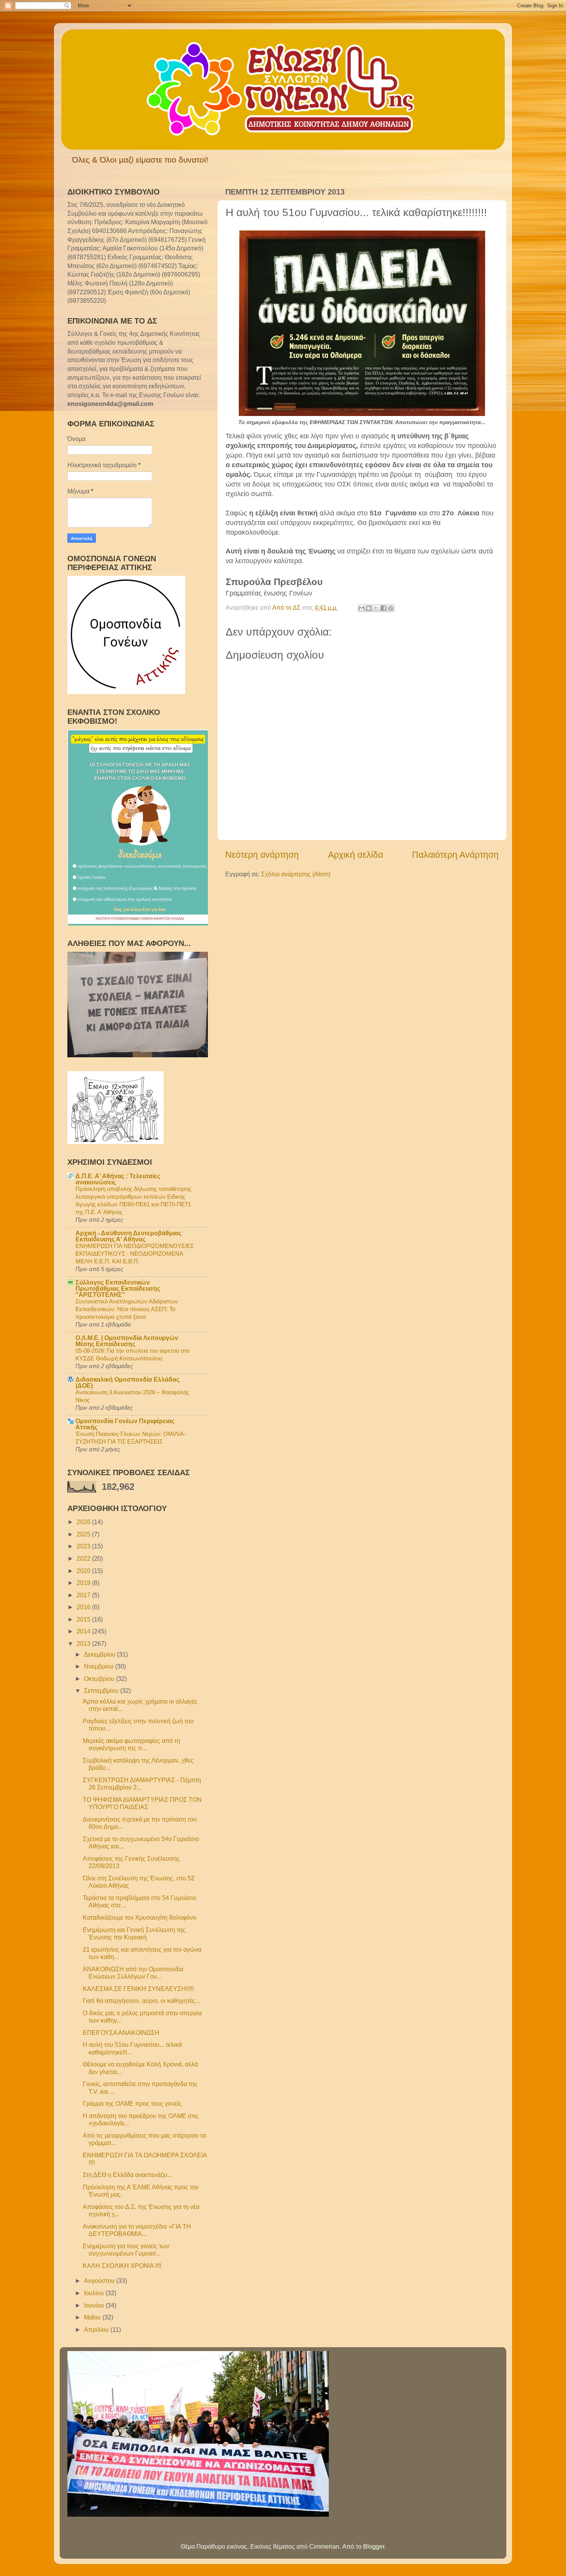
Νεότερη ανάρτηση (262, 855)
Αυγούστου (100, 2281)
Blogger (374, 2546)
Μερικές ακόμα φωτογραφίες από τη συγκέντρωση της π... (131, 1744)
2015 (84, 1619)
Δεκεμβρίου (100, 1654)
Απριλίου (97, 2329)
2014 (84, 1631)
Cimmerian (324, 2546)
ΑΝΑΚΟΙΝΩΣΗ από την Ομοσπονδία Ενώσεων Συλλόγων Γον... (133, 1973)
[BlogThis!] (369, 608)
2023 (84, 1546)
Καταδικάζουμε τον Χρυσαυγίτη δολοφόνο (140, 1917)
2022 (84, 1558)
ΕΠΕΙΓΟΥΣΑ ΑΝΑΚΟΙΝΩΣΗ (121, 2033)
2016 (84, 1607)
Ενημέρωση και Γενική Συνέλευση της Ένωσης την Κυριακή (134, 1933)
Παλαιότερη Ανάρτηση (455, 855)
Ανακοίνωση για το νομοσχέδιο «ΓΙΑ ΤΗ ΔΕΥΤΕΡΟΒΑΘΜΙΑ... (137, 2230)
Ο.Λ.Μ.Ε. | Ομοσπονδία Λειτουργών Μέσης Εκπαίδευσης (127, 1341)
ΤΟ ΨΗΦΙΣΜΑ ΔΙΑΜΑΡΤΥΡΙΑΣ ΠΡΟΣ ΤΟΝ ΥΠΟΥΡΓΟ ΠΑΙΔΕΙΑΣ (142, 1803)
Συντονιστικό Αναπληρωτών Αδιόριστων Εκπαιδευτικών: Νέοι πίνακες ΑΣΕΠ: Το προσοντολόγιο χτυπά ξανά (127, 1309)
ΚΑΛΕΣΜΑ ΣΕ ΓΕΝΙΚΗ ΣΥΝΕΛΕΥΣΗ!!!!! (138, 1989)
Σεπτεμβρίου (102, 1690)
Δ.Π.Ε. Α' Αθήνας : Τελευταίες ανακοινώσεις (118, 1179)
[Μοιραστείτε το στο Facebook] (383, 608)
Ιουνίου (95, 2305)
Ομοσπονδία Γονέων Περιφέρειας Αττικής (125, 1424)
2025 (84, 1534)
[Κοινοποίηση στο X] (376, 608)
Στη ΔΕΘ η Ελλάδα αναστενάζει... (127, 2175)
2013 (84, 1644)
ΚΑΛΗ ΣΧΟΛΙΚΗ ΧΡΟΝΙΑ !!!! (122, 2266)
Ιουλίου (95, 2293)
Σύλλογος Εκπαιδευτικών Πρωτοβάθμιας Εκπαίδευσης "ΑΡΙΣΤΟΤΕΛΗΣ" (118, 1288)
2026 (84, 1522)
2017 (84, 1595)
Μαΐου (93, 2317)
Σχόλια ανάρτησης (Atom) (296, 874)
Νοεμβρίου (100, 1666)
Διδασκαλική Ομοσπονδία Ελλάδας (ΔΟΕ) (127, 1382)
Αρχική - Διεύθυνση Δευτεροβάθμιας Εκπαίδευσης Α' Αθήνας (128, 1236)
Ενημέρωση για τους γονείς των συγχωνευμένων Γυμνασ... (126, 2250)
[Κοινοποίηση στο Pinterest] (391, 608)
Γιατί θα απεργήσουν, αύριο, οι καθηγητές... (141, 2001)
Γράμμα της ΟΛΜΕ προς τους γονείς (132, 2103)
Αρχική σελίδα (356, 855)
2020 (84, 1571)
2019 (84, 1583)
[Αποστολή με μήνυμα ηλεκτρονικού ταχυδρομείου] (362, 608)
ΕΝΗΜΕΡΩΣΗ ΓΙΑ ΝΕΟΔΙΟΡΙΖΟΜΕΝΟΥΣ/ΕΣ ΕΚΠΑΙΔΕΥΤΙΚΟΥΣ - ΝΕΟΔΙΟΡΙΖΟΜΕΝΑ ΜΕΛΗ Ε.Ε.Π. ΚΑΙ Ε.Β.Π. (135, 1254)
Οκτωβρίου (100, 1679)
